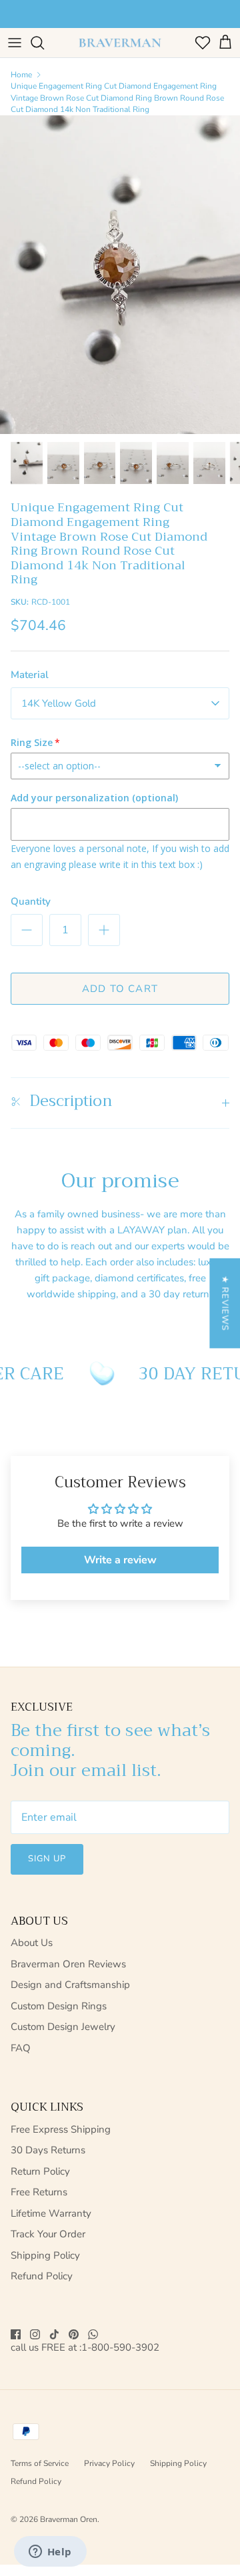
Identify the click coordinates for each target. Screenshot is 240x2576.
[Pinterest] (74, 2334)
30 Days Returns (48, 2150)
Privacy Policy (109, 2463)
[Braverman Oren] (120, 43)
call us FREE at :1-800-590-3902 (85, 2348)
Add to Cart (120, 989)
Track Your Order (48, 2234)
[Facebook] (16, 2334)
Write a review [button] (120, 1560)
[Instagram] (35, 2334)
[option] (120, 275)
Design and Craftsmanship (70, 1985)
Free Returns (39, 2192)
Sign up (47, 1859)
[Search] (44, 43)
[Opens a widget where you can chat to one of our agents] (50, 2553)
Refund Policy (42, 2276)
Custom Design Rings (59, 2006)
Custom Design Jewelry (63, 2027)
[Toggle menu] (15, 43)
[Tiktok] (54, 2334)
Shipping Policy (45, 2255)
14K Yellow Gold (59, 703)
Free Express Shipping (61, 2129)
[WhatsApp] (93, 2334)
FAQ (21, 2048)
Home (21, 75)
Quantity (31, 901)
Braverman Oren (69, 2519)
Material (30, 675)
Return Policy (40, 2171)
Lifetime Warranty (51, 2213)
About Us (32, 1943)
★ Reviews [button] (225, 1303)
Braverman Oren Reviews (68, 1964)
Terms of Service (40, 2463)
